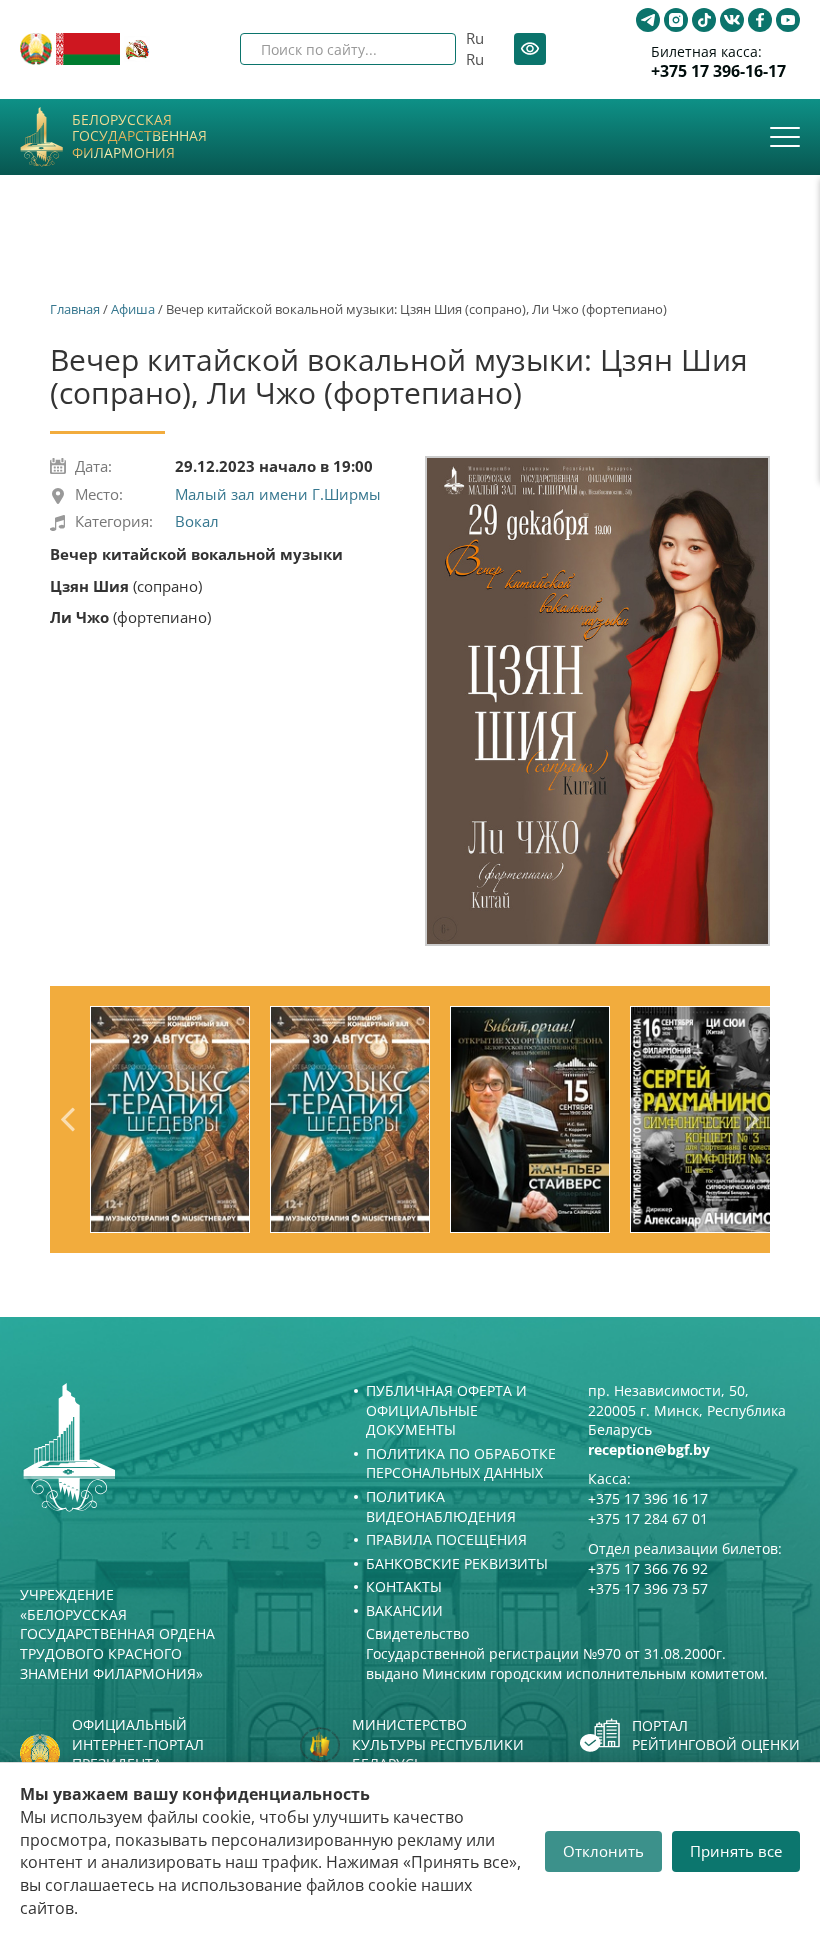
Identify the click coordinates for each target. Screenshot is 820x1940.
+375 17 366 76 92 (648, 1568)
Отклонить (603, 1851)
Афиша (133, 309)
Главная (75, 309)
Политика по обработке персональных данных (461, 1463)
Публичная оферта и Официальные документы (446, 1410)
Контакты (404, 1586)
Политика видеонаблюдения (441, 1506)
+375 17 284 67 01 (648, 1518)
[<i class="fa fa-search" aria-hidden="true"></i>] (424, 49)
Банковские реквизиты (457, 1563)
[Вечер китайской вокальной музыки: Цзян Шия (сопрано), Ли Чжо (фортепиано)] (597, 701)
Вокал (197, 521)
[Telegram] (648, 20)
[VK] (732, 20)
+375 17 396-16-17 (718, 71)
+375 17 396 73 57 (648, 1588)
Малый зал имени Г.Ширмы (278, 494)
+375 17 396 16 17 (648, 1498)
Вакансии (404, 1610)
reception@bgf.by (649, 1449)
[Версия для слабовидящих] (530, 49)
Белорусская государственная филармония (139, 137)
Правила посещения (446, 1539)
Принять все (736, 1851)
